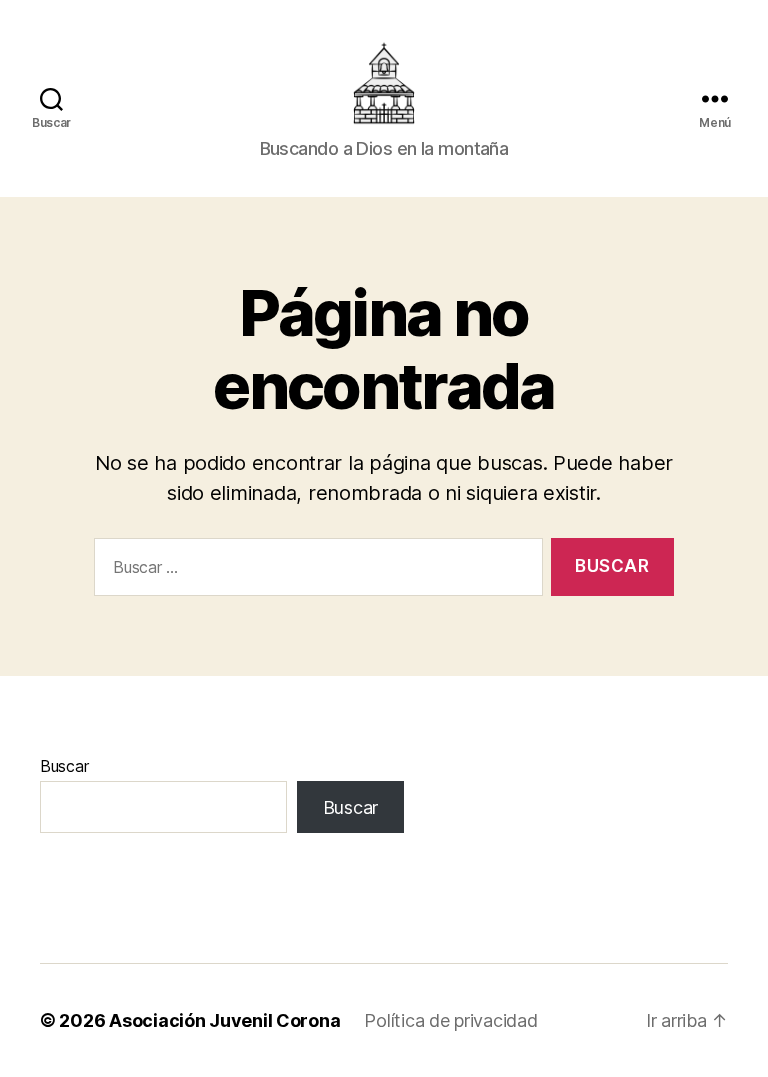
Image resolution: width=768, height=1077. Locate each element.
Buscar (64, 766)
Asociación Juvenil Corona (224, 1020)
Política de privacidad (450, 1020)
